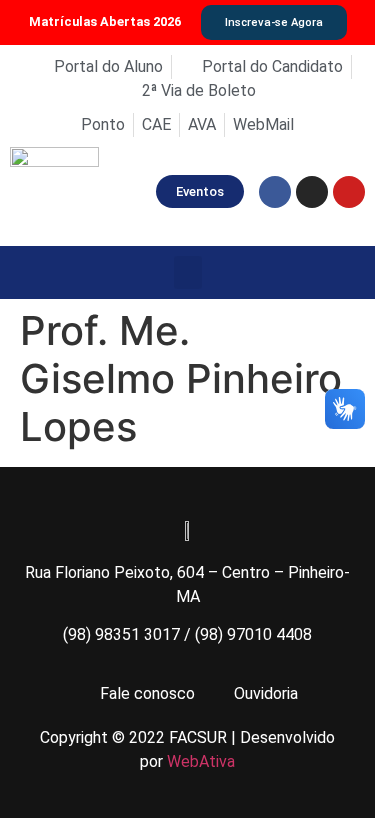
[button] (188, 272)
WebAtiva (201, 761)
